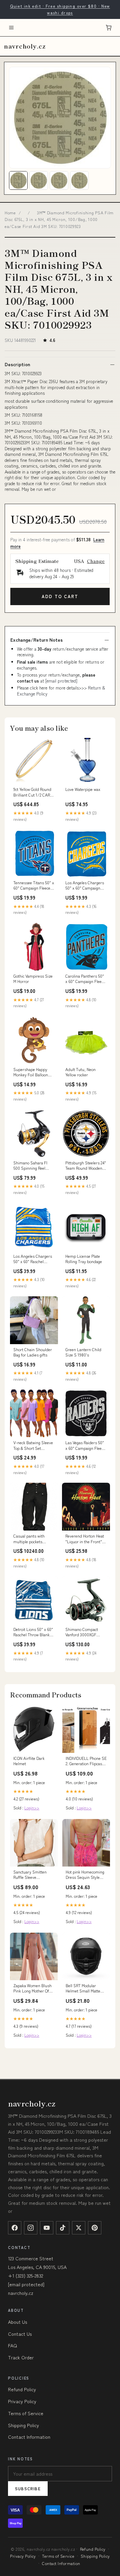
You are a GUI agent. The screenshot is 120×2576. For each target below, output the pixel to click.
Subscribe (28, 2488)
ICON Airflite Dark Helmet (29, 1761)
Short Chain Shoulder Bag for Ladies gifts (33, 1352)
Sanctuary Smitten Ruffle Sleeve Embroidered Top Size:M (30, 1875)
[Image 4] (79, 180)
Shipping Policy (23, 2425)
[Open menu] (11, 28)
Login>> (32, 1808)
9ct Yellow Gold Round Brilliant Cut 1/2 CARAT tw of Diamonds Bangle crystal (34, 792)
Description (17, 364)
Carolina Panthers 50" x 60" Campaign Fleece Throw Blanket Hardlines (85, 979)
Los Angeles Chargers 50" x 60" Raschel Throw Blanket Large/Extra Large (33, 1259)
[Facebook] (15, 2228)
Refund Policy (22, 2389)
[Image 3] (59, 180)
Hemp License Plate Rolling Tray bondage (84, 1259)
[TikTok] (63, 2228)
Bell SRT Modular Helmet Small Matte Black (83, 1988)
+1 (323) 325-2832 (25, 2276)
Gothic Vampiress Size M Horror (33, 979)
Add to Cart (60, 596)
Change (96, 561)
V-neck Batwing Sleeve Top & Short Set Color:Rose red (33, 1446)
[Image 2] (39, 180)
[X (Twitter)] (79, 2228)
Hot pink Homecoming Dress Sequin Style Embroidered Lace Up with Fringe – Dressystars (85, 1875)
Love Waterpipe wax (83, 789)
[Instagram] (31, 2228)
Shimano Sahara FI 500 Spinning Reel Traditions (30, 1166)
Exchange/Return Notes (36, 640)
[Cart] (109, 28)
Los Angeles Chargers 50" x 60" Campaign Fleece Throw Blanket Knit (85, 886)
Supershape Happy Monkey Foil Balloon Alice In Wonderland (31, 1072)
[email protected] (61, 681)
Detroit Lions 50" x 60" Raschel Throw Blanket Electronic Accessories (33, 1632)
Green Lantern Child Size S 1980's (83, 1352)
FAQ (12, 2345)
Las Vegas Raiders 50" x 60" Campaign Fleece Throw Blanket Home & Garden (85, 1446)
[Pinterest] (95, 2228)
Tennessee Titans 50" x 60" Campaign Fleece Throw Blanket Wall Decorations (34, 886)
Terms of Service (26, 2413)
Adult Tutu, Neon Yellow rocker (80, 1072)
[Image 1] (18, 180)
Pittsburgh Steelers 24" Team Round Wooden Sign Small (86, 1166)
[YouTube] (47, 2228)
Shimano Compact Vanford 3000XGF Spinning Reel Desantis (86, 1632)
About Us (17, 2322)
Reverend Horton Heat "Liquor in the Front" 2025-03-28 (85, 1539)
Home (10, 213)
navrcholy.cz (25, 46)
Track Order (21, 2357)
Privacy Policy (22, 2401)
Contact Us (20, 2334)
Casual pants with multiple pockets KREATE (29, 1539)
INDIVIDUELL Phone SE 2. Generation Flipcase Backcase (86, 1761)
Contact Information (29, 2437)
